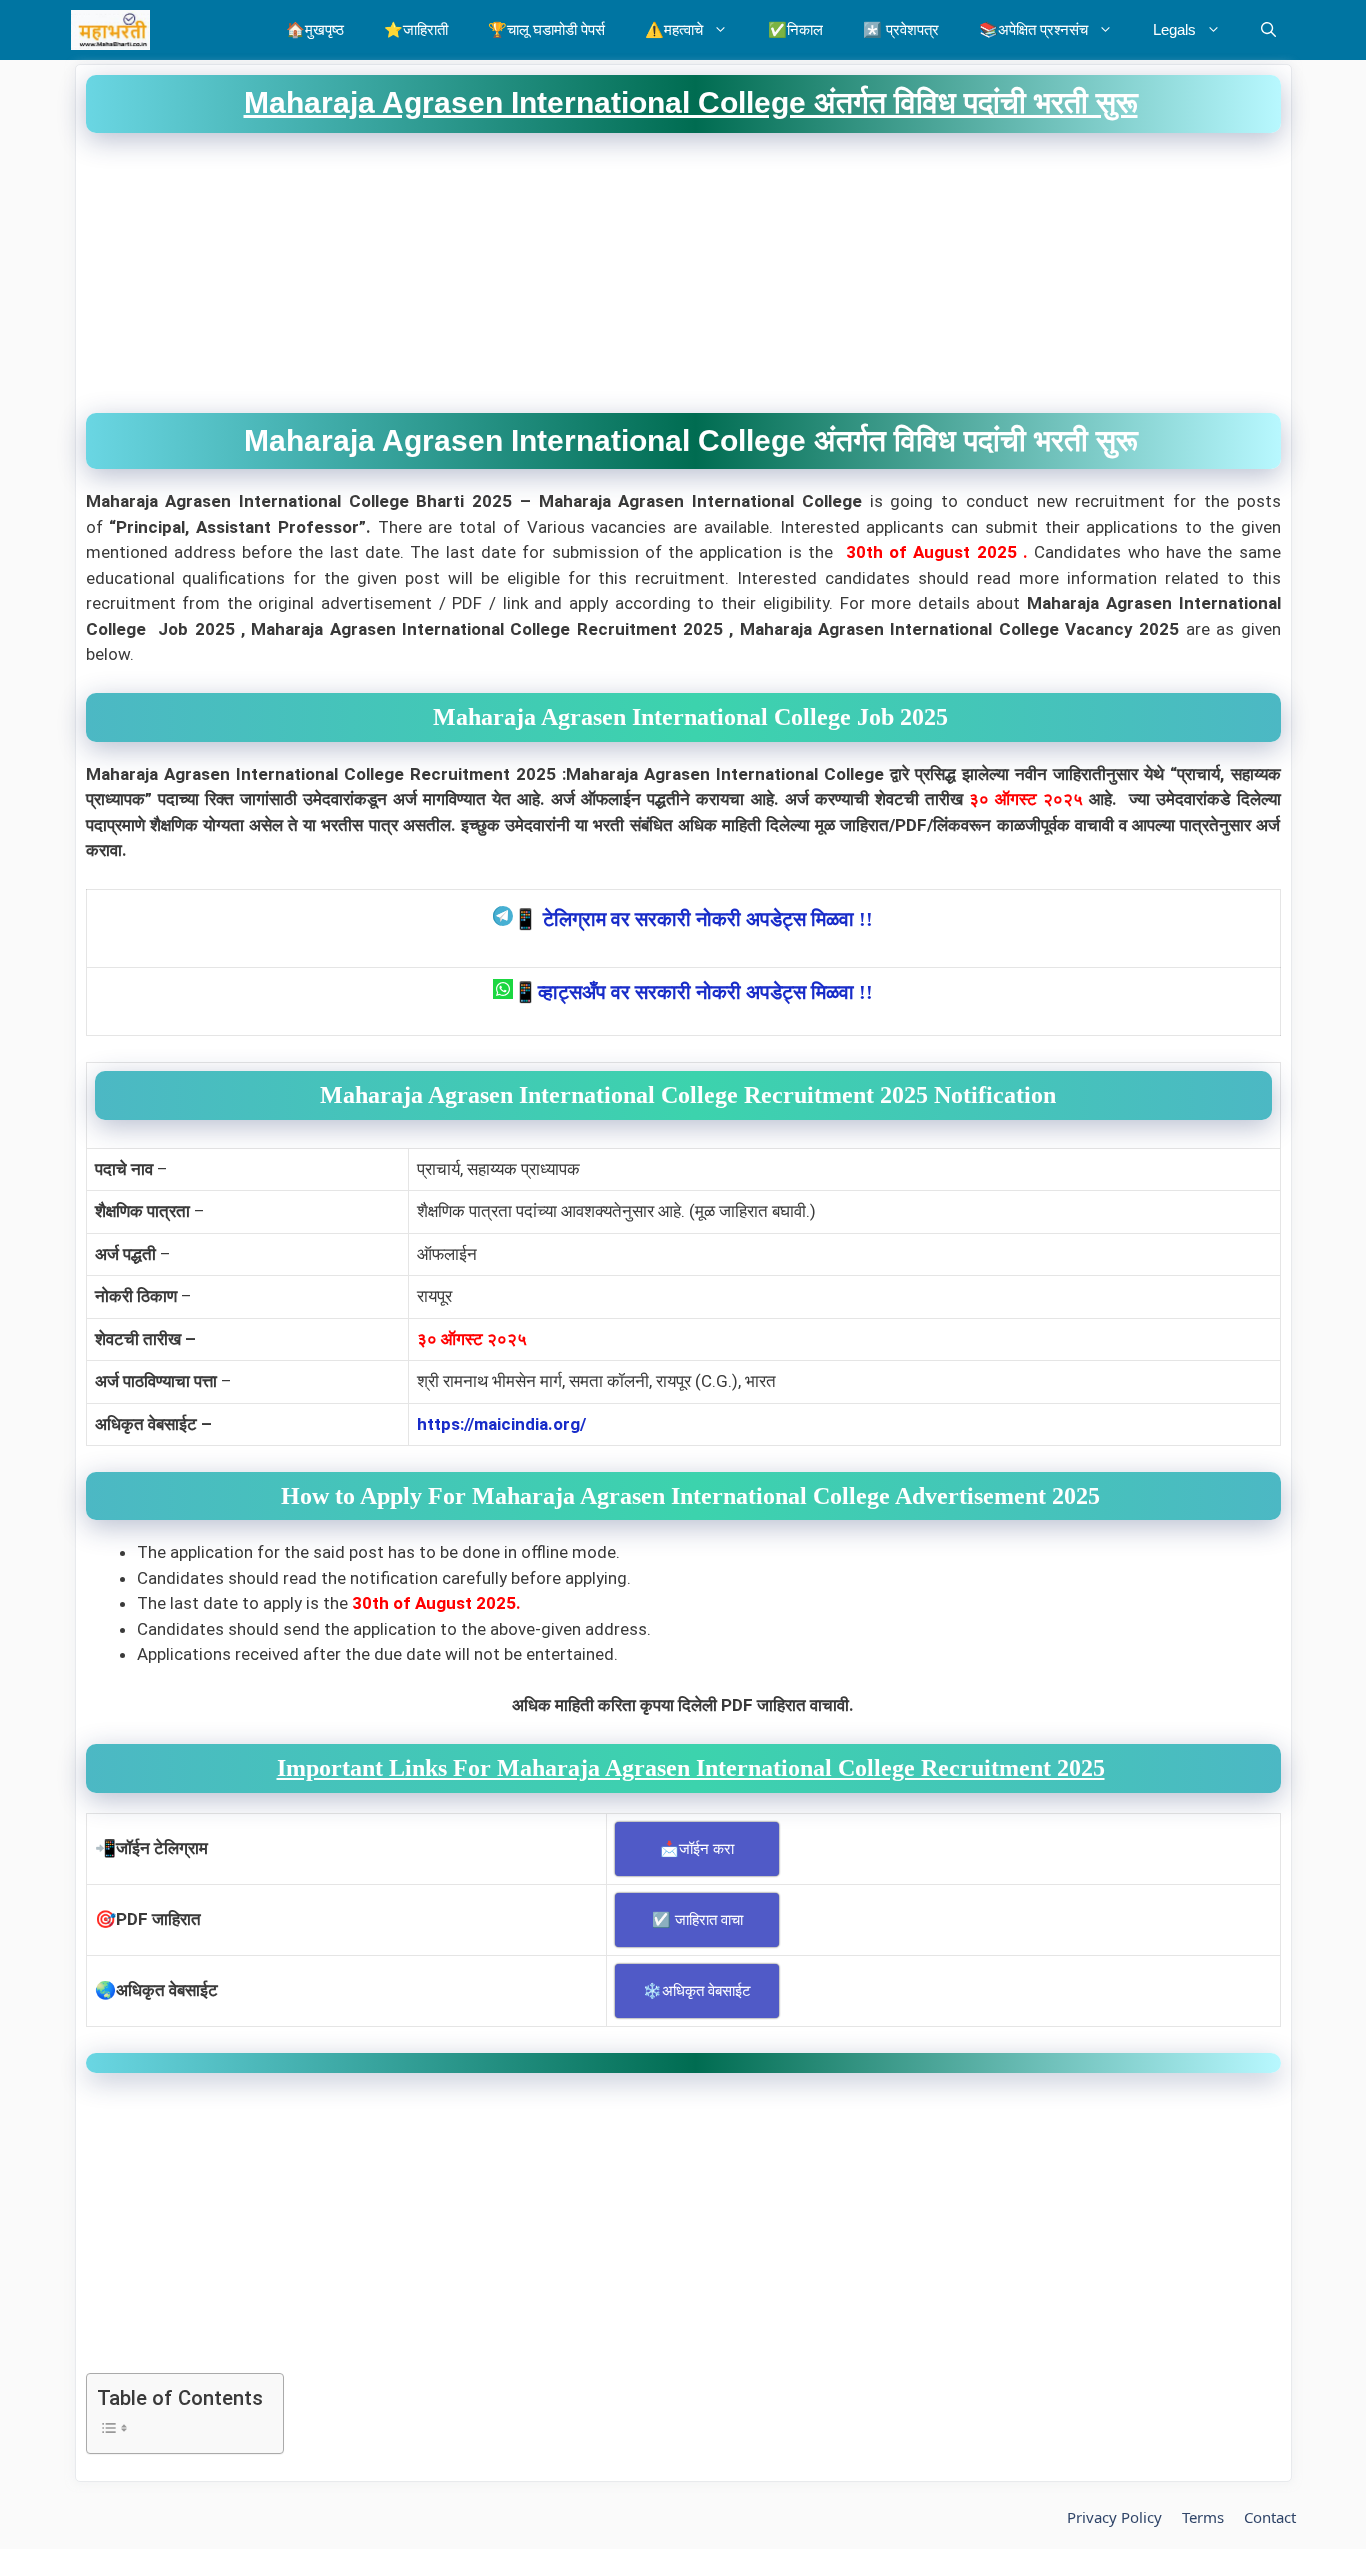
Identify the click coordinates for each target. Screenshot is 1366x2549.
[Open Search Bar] (1268, 30)
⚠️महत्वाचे (674, 29)
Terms (1203, 2517)
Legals (1174, 29)
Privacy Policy (1114, 2517)
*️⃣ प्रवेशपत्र (901, 29)
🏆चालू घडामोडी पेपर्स (546, 29)
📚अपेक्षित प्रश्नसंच (1033, 29)
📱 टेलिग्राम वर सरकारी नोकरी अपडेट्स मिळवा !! (693, 919)
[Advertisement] (683, 273)
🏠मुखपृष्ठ (315, 29)
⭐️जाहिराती (416, 29)
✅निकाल (795, 29)
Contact (1270, 2517)
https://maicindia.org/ (501, 1424)
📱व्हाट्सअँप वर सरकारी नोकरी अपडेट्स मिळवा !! (693, 992)
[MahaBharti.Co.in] (115, 30)
